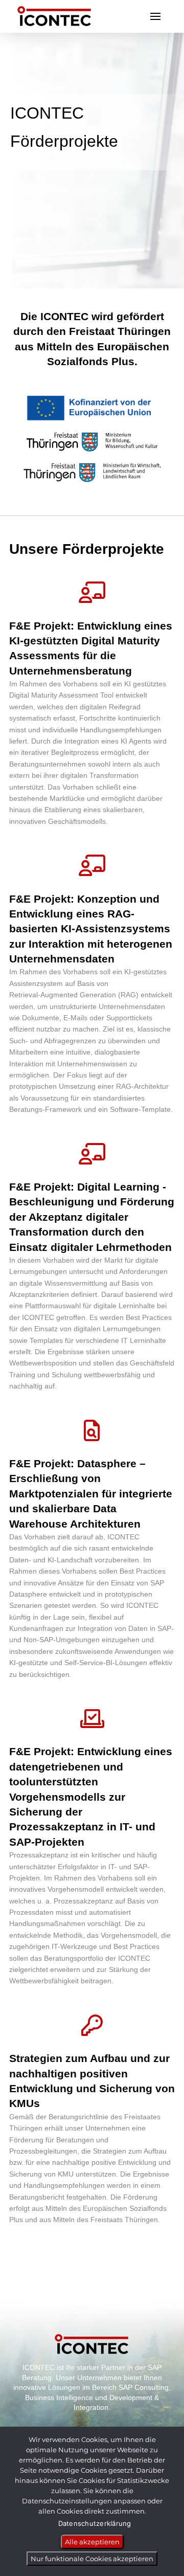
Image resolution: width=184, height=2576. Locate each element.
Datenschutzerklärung (95, 2523)
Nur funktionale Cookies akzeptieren (92, 2559)
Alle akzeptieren (92, 2542)
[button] (155, 16)
